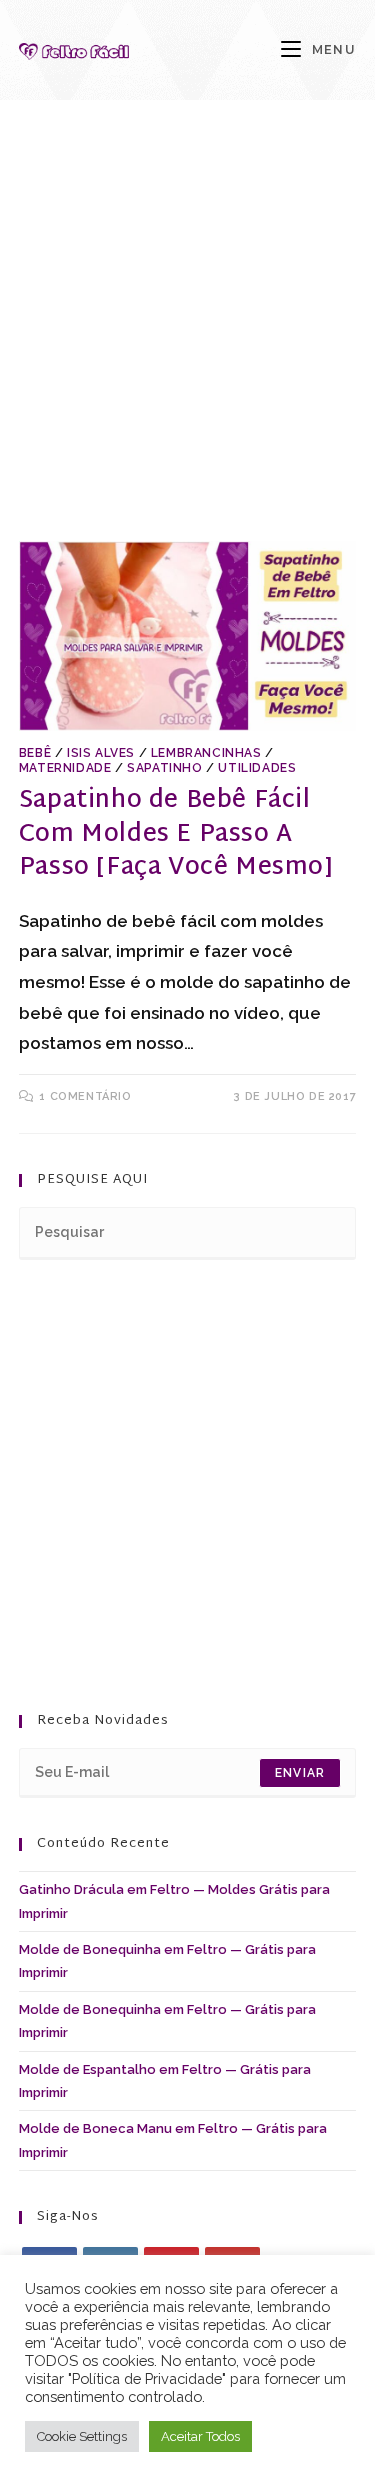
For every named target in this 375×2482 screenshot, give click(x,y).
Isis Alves (101, 753)
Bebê (35, 753)
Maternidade (65, 768)
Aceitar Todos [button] (200, 2436)
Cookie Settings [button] (82, 2436)
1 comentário (85, 1096)
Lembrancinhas (206, 753)
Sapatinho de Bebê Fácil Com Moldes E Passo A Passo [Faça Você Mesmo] (176, 834)
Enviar (300, 1773)
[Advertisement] (187, 345)
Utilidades (257, 768)
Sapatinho (164, 768)
